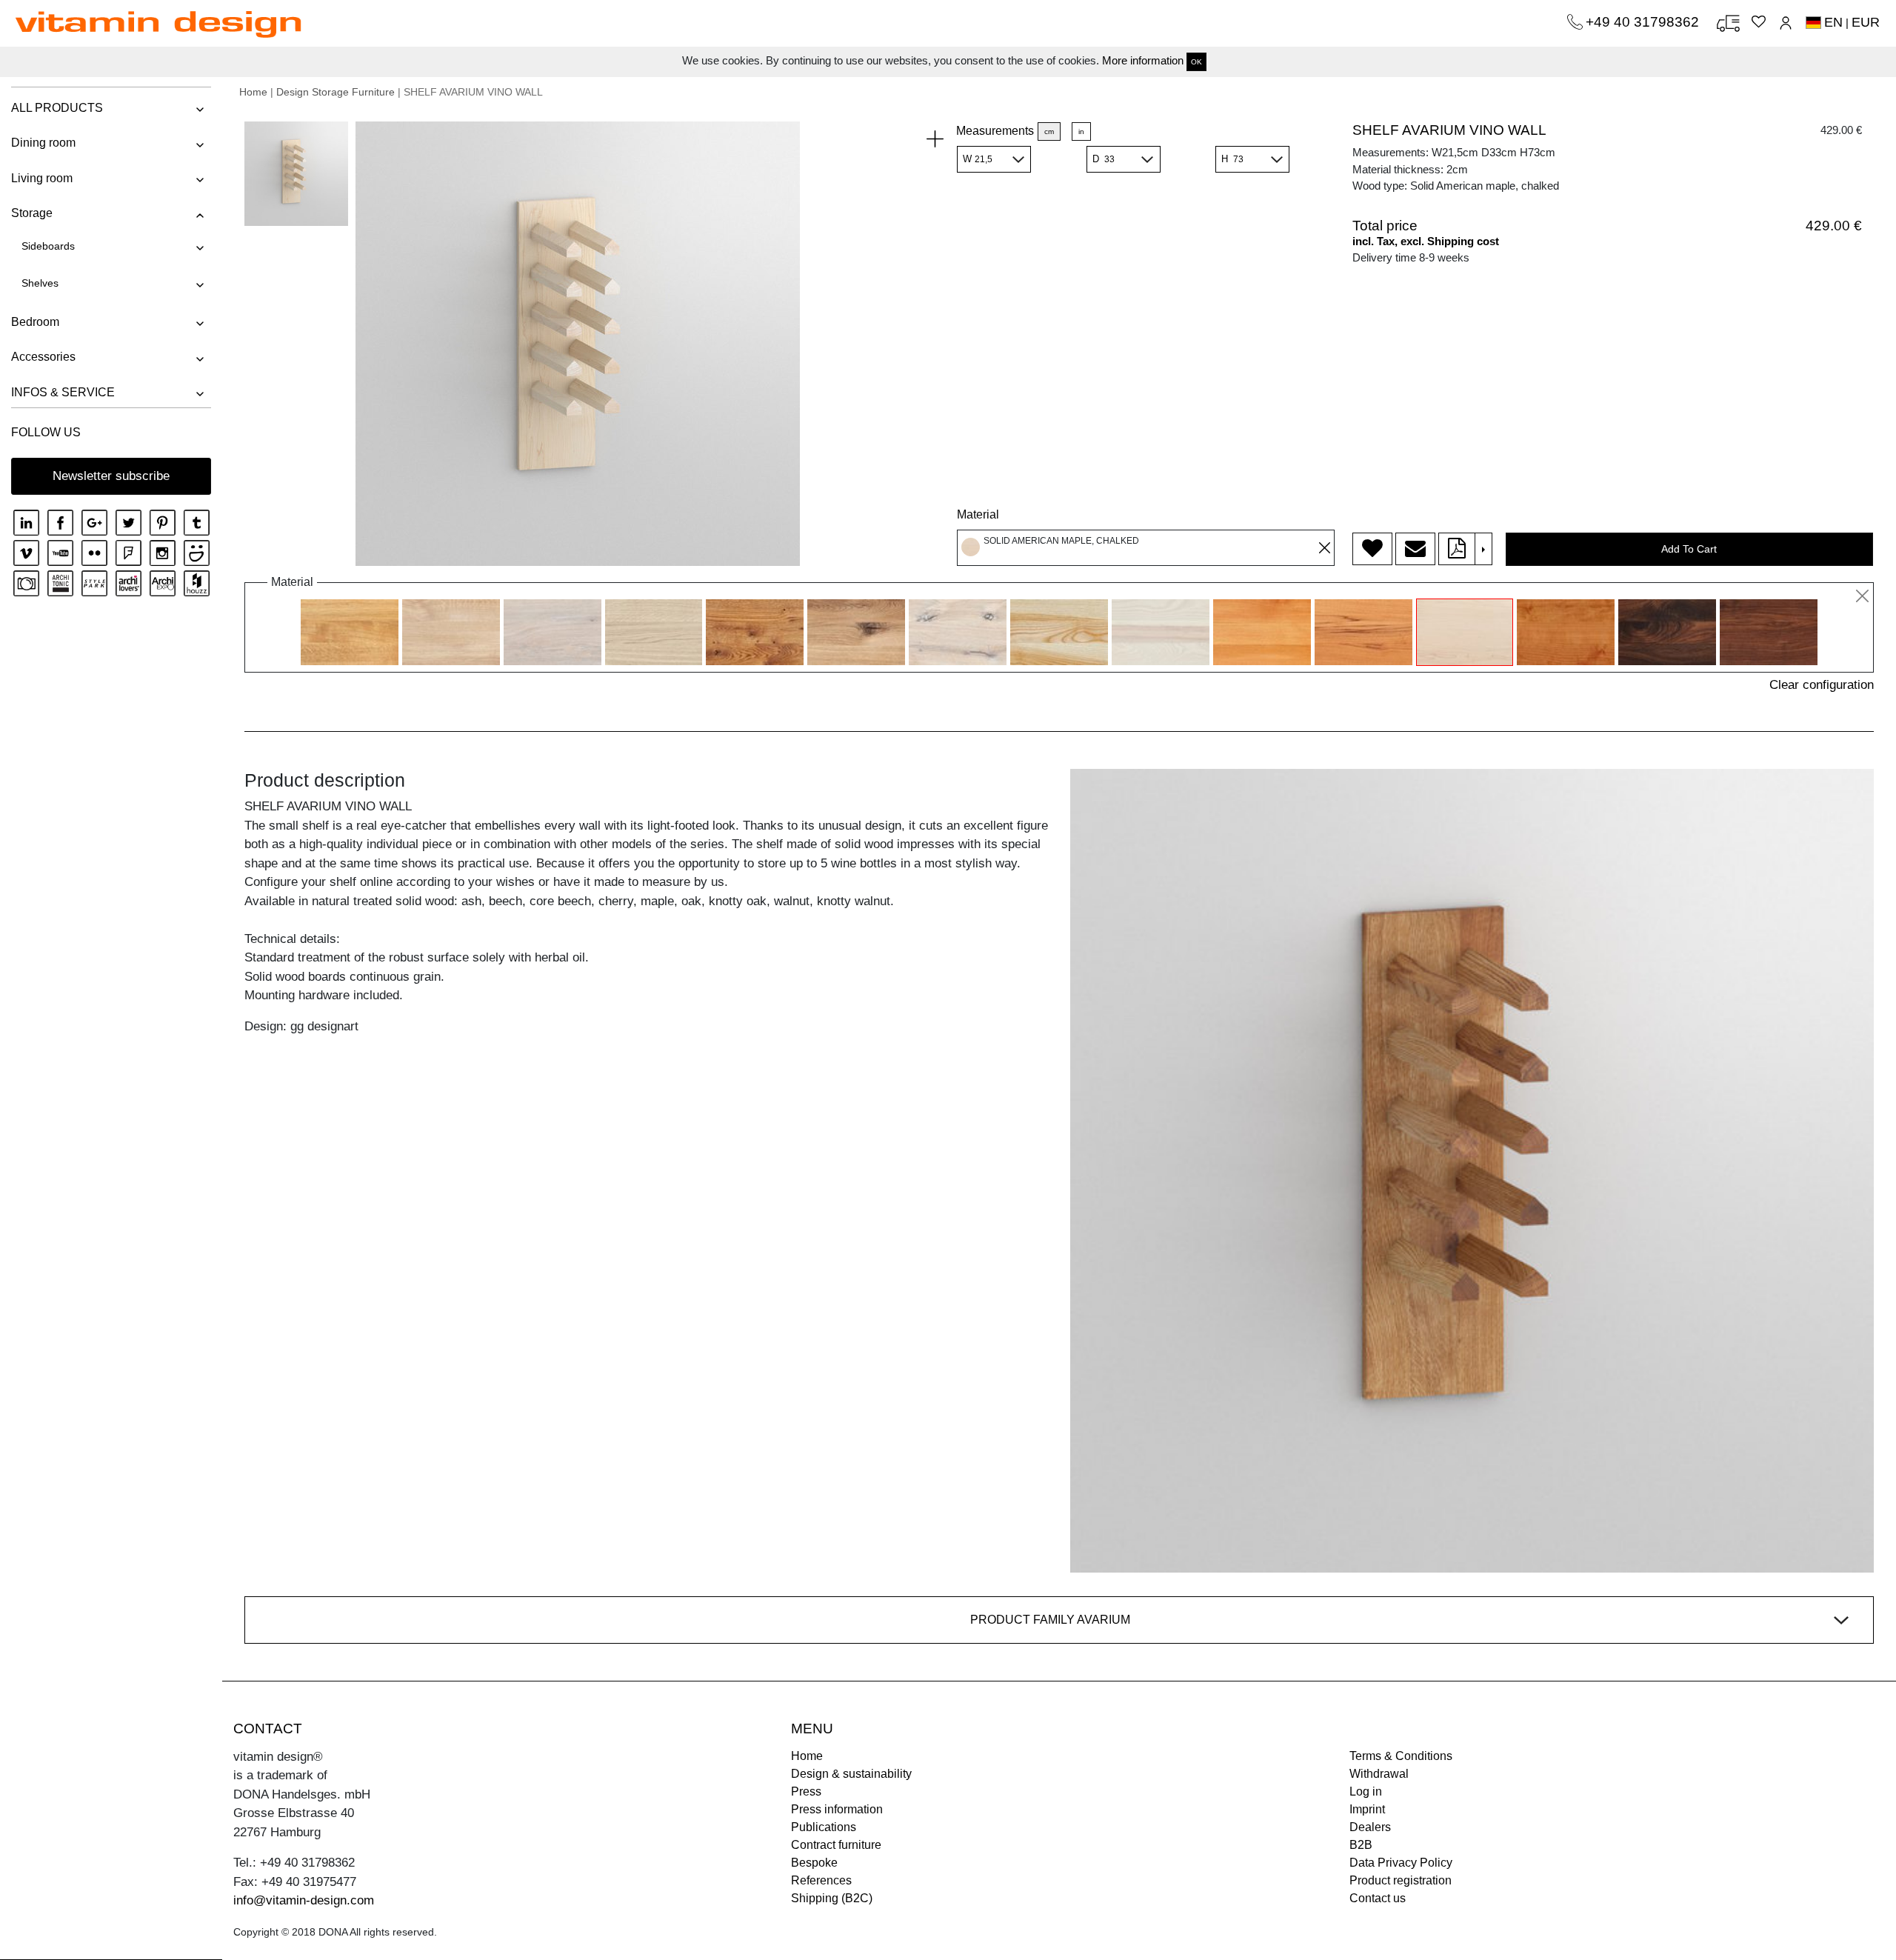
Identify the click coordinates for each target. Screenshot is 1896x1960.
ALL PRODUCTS (57, 108)
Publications (824, 1827)
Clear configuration (1822, 685)
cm (1049, 131)
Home (253, 92)
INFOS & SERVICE (63, 392)
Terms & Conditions (1401, 1756)
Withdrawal (1379, 1774)
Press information (837, 1809)
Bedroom (35, 322)
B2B (1361, 1845)
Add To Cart (1689, 549)
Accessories (43, 357)
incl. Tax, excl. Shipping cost (1426, 241)
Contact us (1378, 1898)
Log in (1366, 1791)
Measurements (995, 131)
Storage (32, 213)
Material (978, 514)
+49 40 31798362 (1644, 22)
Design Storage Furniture (336, 92)
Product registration (1401, 1880)
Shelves (40, 283)
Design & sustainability (851, 1774)
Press (806, 1791)
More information (1143, 60)
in (1081, 131)
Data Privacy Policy (1401, 1863)
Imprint (1367, 1809)
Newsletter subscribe (111, 476)
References (821, 1880)
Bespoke (814, 1863)
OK (1196, 62)
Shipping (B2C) (832, 1898)
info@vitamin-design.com (304, 1900)
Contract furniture (836, 1845)
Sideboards (48, 246)
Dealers (1370, 1827)
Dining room (43, 143)
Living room (42, 178)
